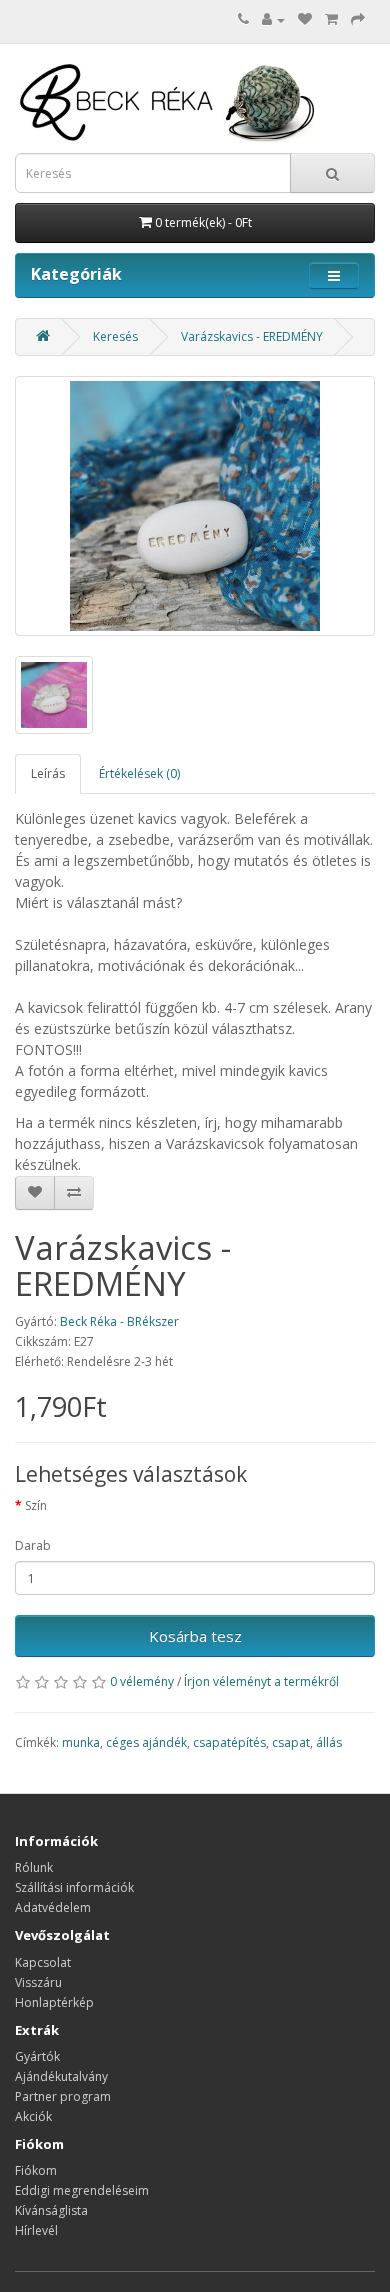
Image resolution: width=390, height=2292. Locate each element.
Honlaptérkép (54, 2002)
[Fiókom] (273, 19)
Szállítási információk (74, 1887)
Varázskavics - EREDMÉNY (252, 336)
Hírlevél (36, 2230)
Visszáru (38, 1982)
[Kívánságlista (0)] (305, 19)
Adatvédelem (53, 1907)
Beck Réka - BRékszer (119, 1321)
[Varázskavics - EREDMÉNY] (195, 506)
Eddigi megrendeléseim (82, 2190)
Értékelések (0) (139, 773)
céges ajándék (146, 1742)
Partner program (63, 2096)
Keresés (115, 336)
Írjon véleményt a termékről (261, 1681)
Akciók (33, 2116)
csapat (291, 1742)
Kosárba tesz (195, 1636)
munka (81, 1742)
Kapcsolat (43, 1962)
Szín (36, 1505)
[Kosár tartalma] (331, 19)
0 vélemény (142, 1681)
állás (329, 1742)
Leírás (48, 773)
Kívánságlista (51, 2210)
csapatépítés (229, 1742)
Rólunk (34, 1867)
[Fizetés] (358, 19)
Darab (33, 1545)
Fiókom (36, 2170)
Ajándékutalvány (61, 2076)
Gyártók (37, 2056)
